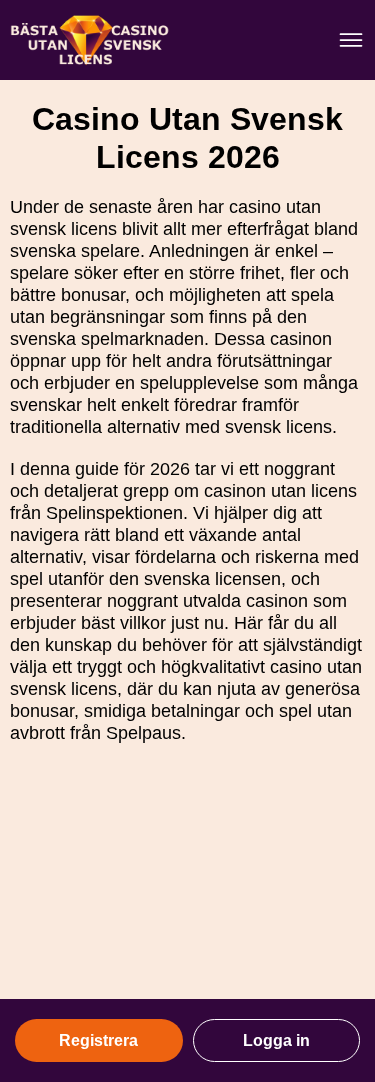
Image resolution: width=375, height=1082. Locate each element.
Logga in (276, 1040)
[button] (340, 905)
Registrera (98, 1040)
